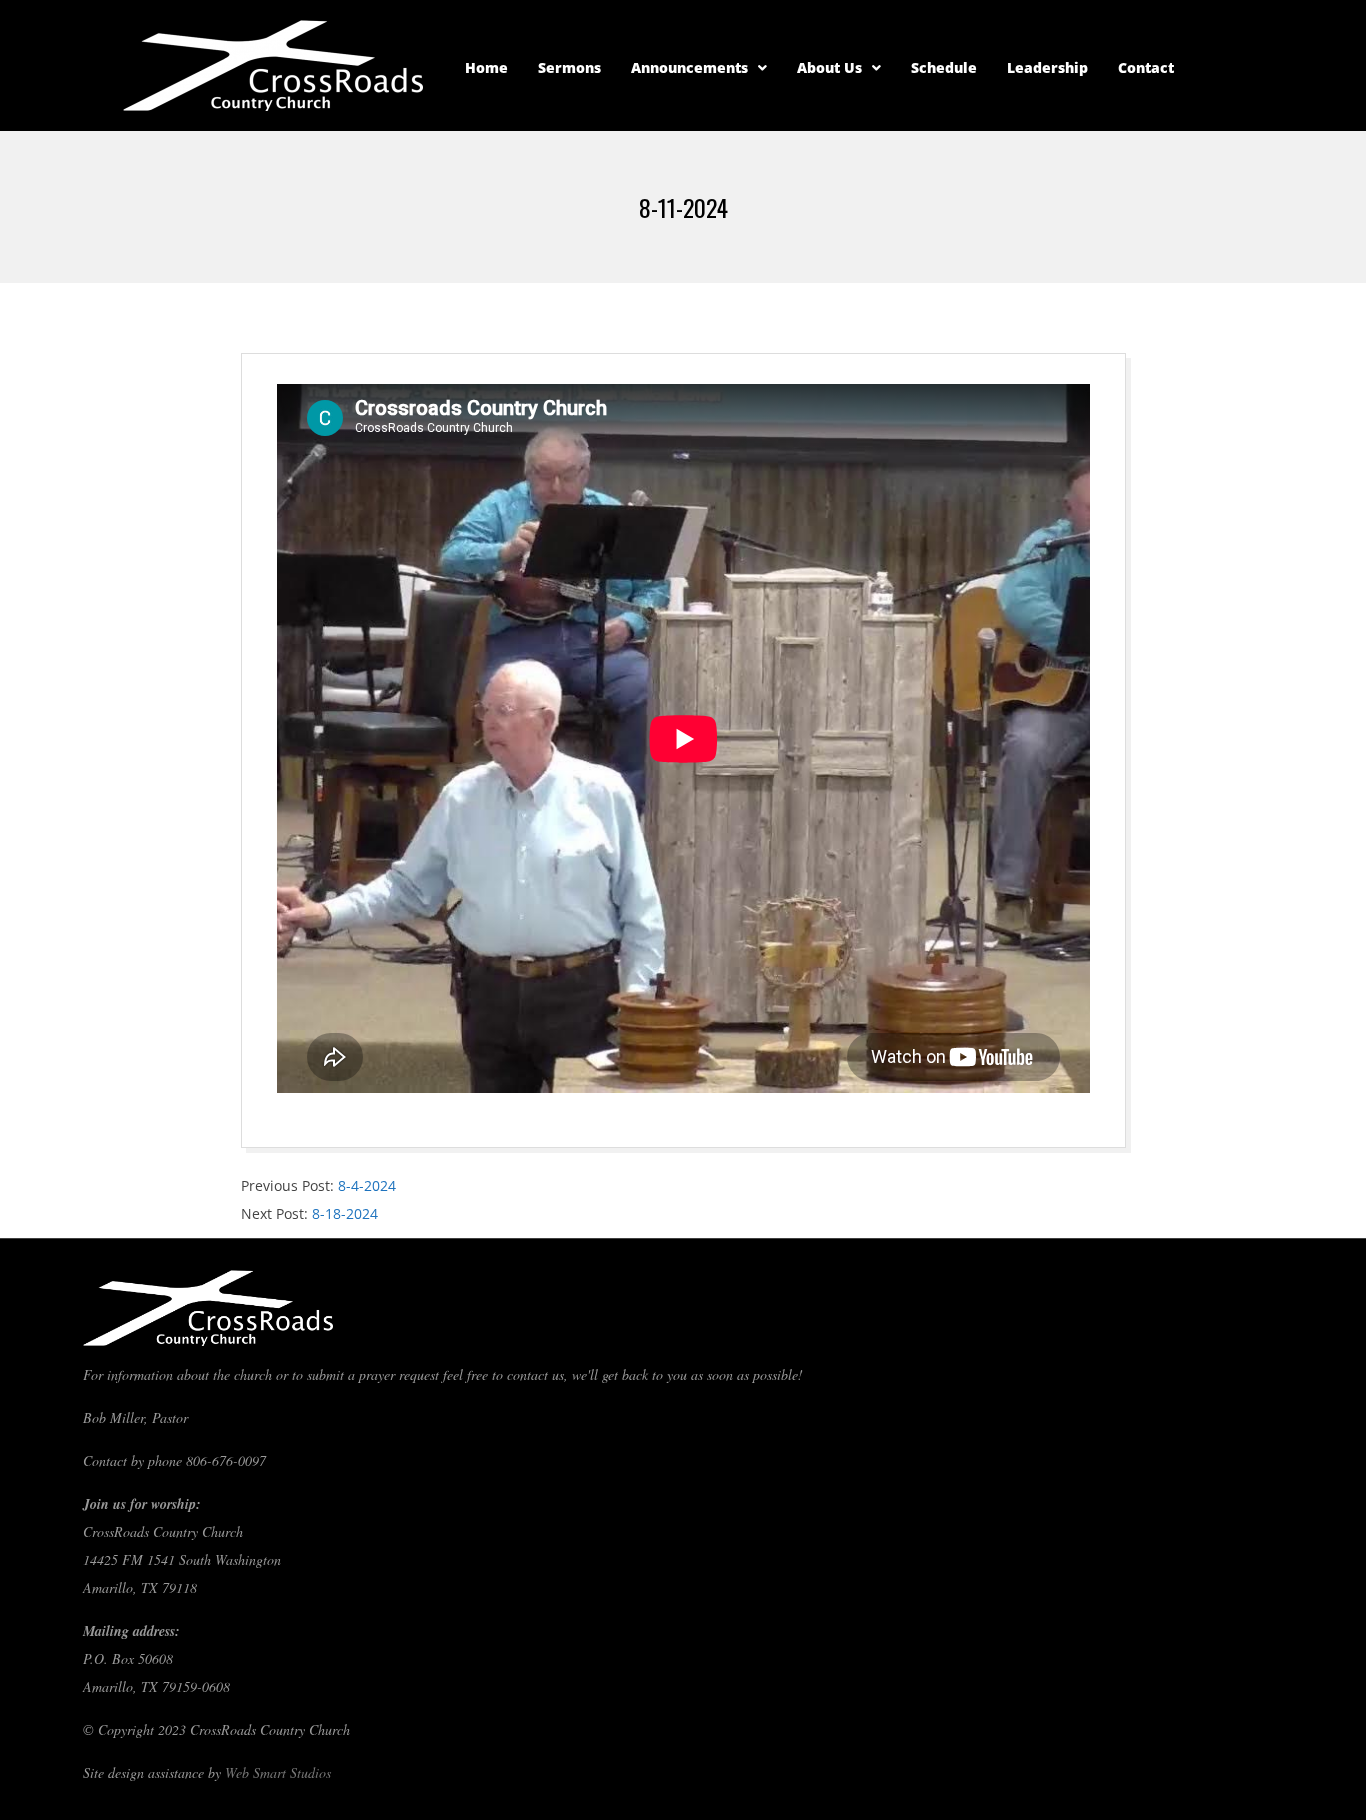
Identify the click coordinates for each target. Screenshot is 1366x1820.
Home (486, 67)
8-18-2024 (345, 1213)
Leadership (1047, 67)
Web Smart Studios (278, 1772)
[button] (699, 68)
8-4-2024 (367, 1185)
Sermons (569, 67)
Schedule (944, 67)
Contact (1146, 67)
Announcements (689, 67)
